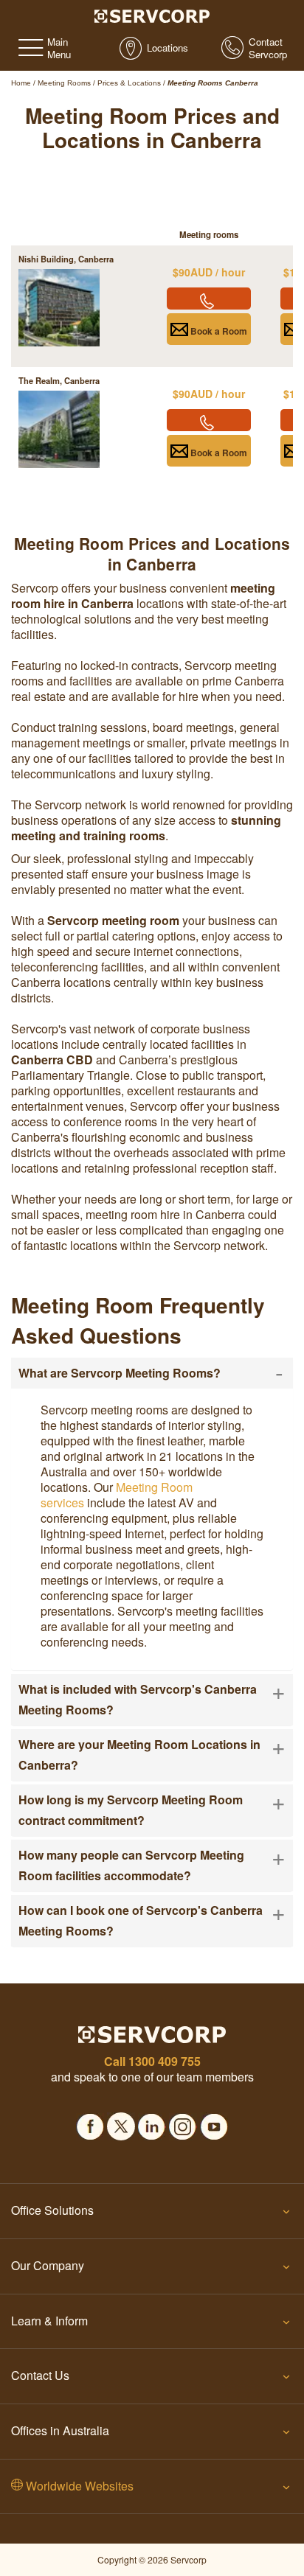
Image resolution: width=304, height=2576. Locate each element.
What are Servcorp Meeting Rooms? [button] (151, 1373)
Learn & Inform (49, 2321)
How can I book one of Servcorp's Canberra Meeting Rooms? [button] (152, 1920)
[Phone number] (209, 299)
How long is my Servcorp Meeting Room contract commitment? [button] (152, 1809)
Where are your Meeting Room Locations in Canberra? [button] (152, 1754)
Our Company (48, 2265)
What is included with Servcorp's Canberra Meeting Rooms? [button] (152, 1699)
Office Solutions (52, 2210)
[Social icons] (90, 2122)
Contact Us (40, 2375)
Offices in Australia (60, 2430)
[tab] (152, 1373)
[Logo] (152, 15)
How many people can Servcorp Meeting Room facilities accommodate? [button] (152, 1864)
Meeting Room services (117, 1495)
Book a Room (218, 331)
